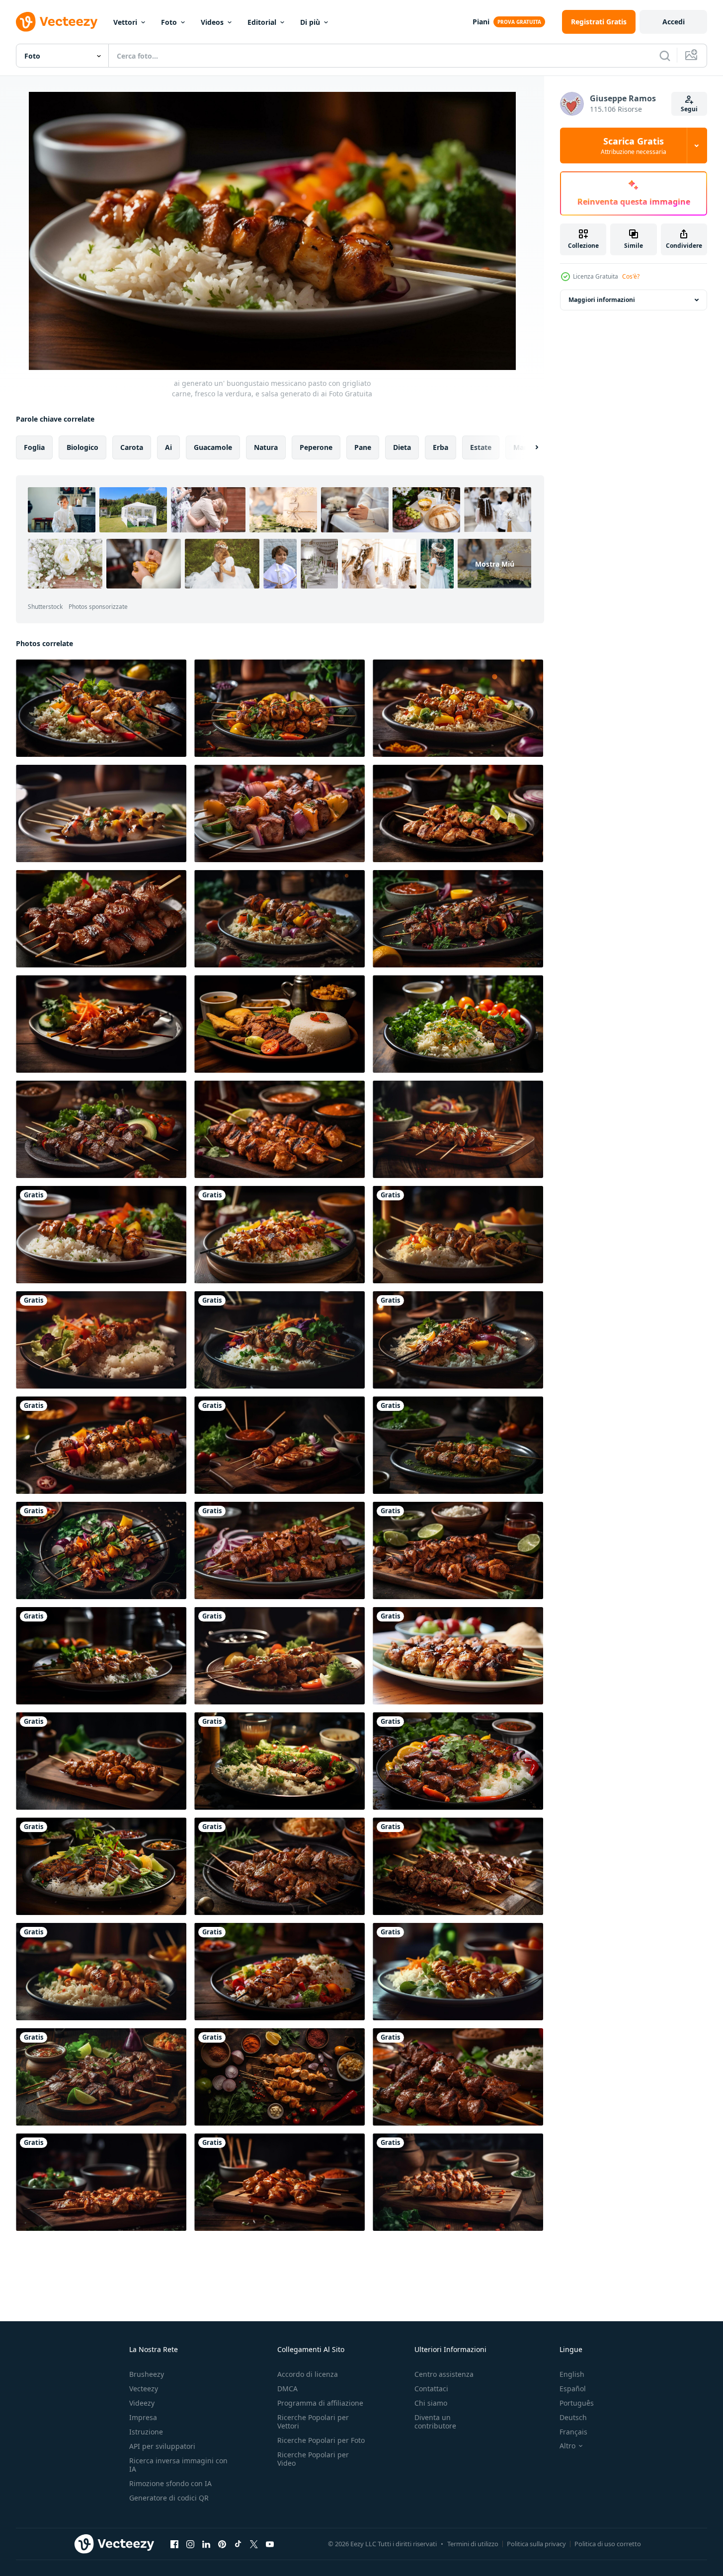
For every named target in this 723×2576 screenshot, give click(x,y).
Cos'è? (631, 276)
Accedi (674, 22)
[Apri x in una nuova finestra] (254, 2544)
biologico (82, 447)
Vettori (125, 22)
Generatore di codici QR (169, 2498)
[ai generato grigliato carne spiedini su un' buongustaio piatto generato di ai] (458, 1656)
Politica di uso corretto (608, 2544)
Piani (481, 22)
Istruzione (146, 2432)
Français (573, 2432)
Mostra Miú (495, 564)
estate (481, 447)
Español (573, 2389)
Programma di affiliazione (320, 2403)
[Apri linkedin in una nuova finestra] (206, 2544)
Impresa (143, 2417)
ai (168, 447)
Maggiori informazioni (602, 300)
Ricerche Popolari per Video (313, 2459)
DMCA (287, 2389)
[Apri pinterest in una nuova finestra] (222, 2544)
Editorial (262, 22)
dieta (402, 447)
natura (266, 447)
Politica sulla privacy (536, 2544)
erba (441, 447)
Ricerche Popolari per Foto (321, 2440)
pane (363, 447)
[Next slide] (528, 447)
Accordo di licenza (308, 2374)
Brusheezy (147, 2374)
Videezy (142, 2403)
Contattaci (431, 2389)
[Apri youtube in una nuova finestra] (270, 2544)
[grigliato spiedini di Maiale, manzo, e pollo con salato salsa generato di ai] (101, 919)
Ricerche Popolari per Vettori (313, 2422)
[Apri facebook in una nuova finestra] (174, 2544)
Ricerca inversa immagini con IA (178, 2465)
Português (577, 2403)
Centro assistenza (444, 2374)
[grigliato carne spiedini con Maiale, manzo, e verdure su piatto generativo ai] (458, 2077)
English (572, 2374)
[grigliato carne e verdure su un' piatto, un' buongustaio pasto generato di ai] (458, 1761)
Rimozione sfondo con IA (170, 2483)
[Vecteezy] (57, 22)
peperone (316, 447)
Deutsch (573, 2417)
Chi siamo (431, 2403)
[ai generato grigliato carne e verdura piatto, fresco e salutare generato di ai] (458, 1024)
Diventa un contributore (435, 2422)
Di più (310, 22)
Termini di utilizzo (473, 2544)
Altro (567, 2446)
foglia (34, 447)
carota (132, 447)
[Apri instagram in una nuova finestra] (190, 2544)
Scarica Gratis (634, 146)
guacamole (213, 447)
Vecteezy (144, 2389)
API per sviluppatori (162, 2446)
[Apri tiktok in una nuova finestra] (238, 2544)
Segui (689, 109)
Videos (212, 22)
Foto (169, 22)
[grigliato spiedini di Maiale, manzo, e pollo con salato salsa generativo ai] (280, 1550)
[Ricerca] (665, 56)
